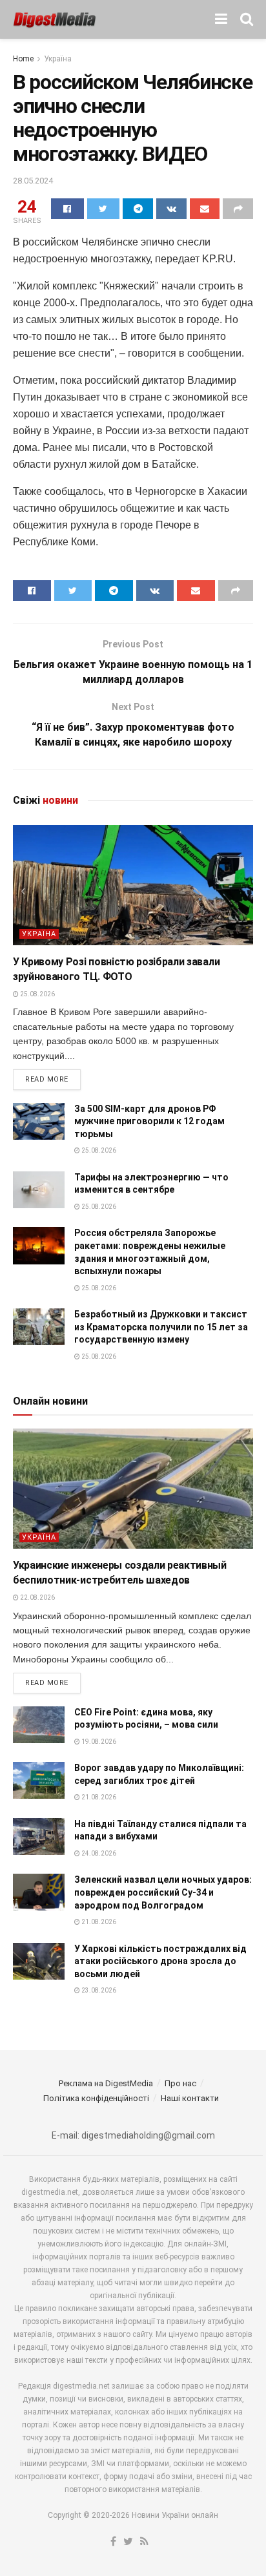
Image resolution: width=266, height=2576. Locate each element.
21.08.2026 (98, 1797)
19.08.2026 (98, 1742)
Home (23, 59)
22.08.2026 (37, 1597)
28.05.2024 (33, 181)
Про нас (180, 2083)
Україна (58, 59)
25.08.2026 (37, 994)
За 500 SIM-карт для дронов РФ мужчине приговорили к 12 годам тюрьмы (149, 1121)
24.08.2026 (98, 1853)
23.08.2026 (98, 1990)
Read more (47, 1079)
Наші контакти (190, 2098)
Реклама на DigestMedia (106, 2083)
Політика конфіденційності (96, 2098)
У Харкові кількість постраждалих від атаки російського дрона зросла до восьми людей (160, 1961)
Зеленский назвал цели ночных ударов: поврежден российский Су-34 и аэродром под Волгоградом (163, 1892)
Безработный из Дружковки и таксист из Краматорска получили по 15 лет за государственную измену (161, 1327)
